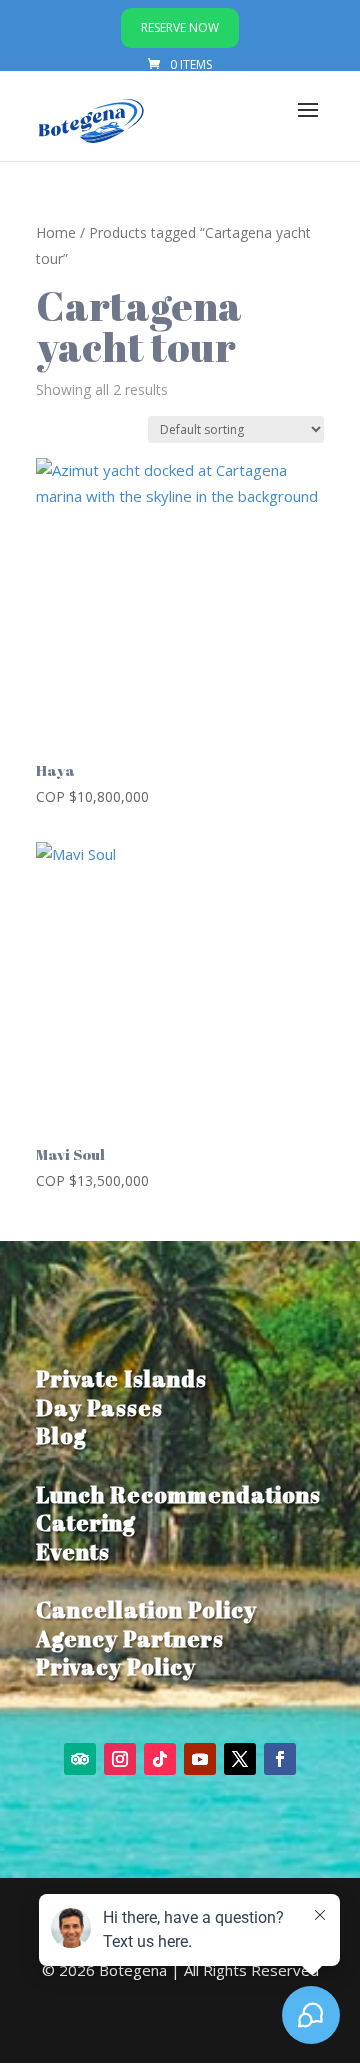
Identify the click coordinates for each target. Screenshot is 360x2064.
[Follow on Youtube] (200, 1759)
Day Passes (99, 1407)
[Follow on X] (240, 1759)
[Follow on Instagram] (120, 1759)
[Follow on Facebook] (280, 1759)
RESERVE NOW (180, 27)
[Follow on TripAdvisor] (80, 1759)
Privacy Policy (116, 1666)
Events (73, 1551)
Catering (86, 1522)
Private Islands (121, 1378)
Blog (61, 1435)
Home (56, 232)
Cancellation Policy (146, 1609)
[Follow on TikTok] (160, 1759)
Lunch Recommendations (178, 1494)
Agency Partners (130, 1638)
